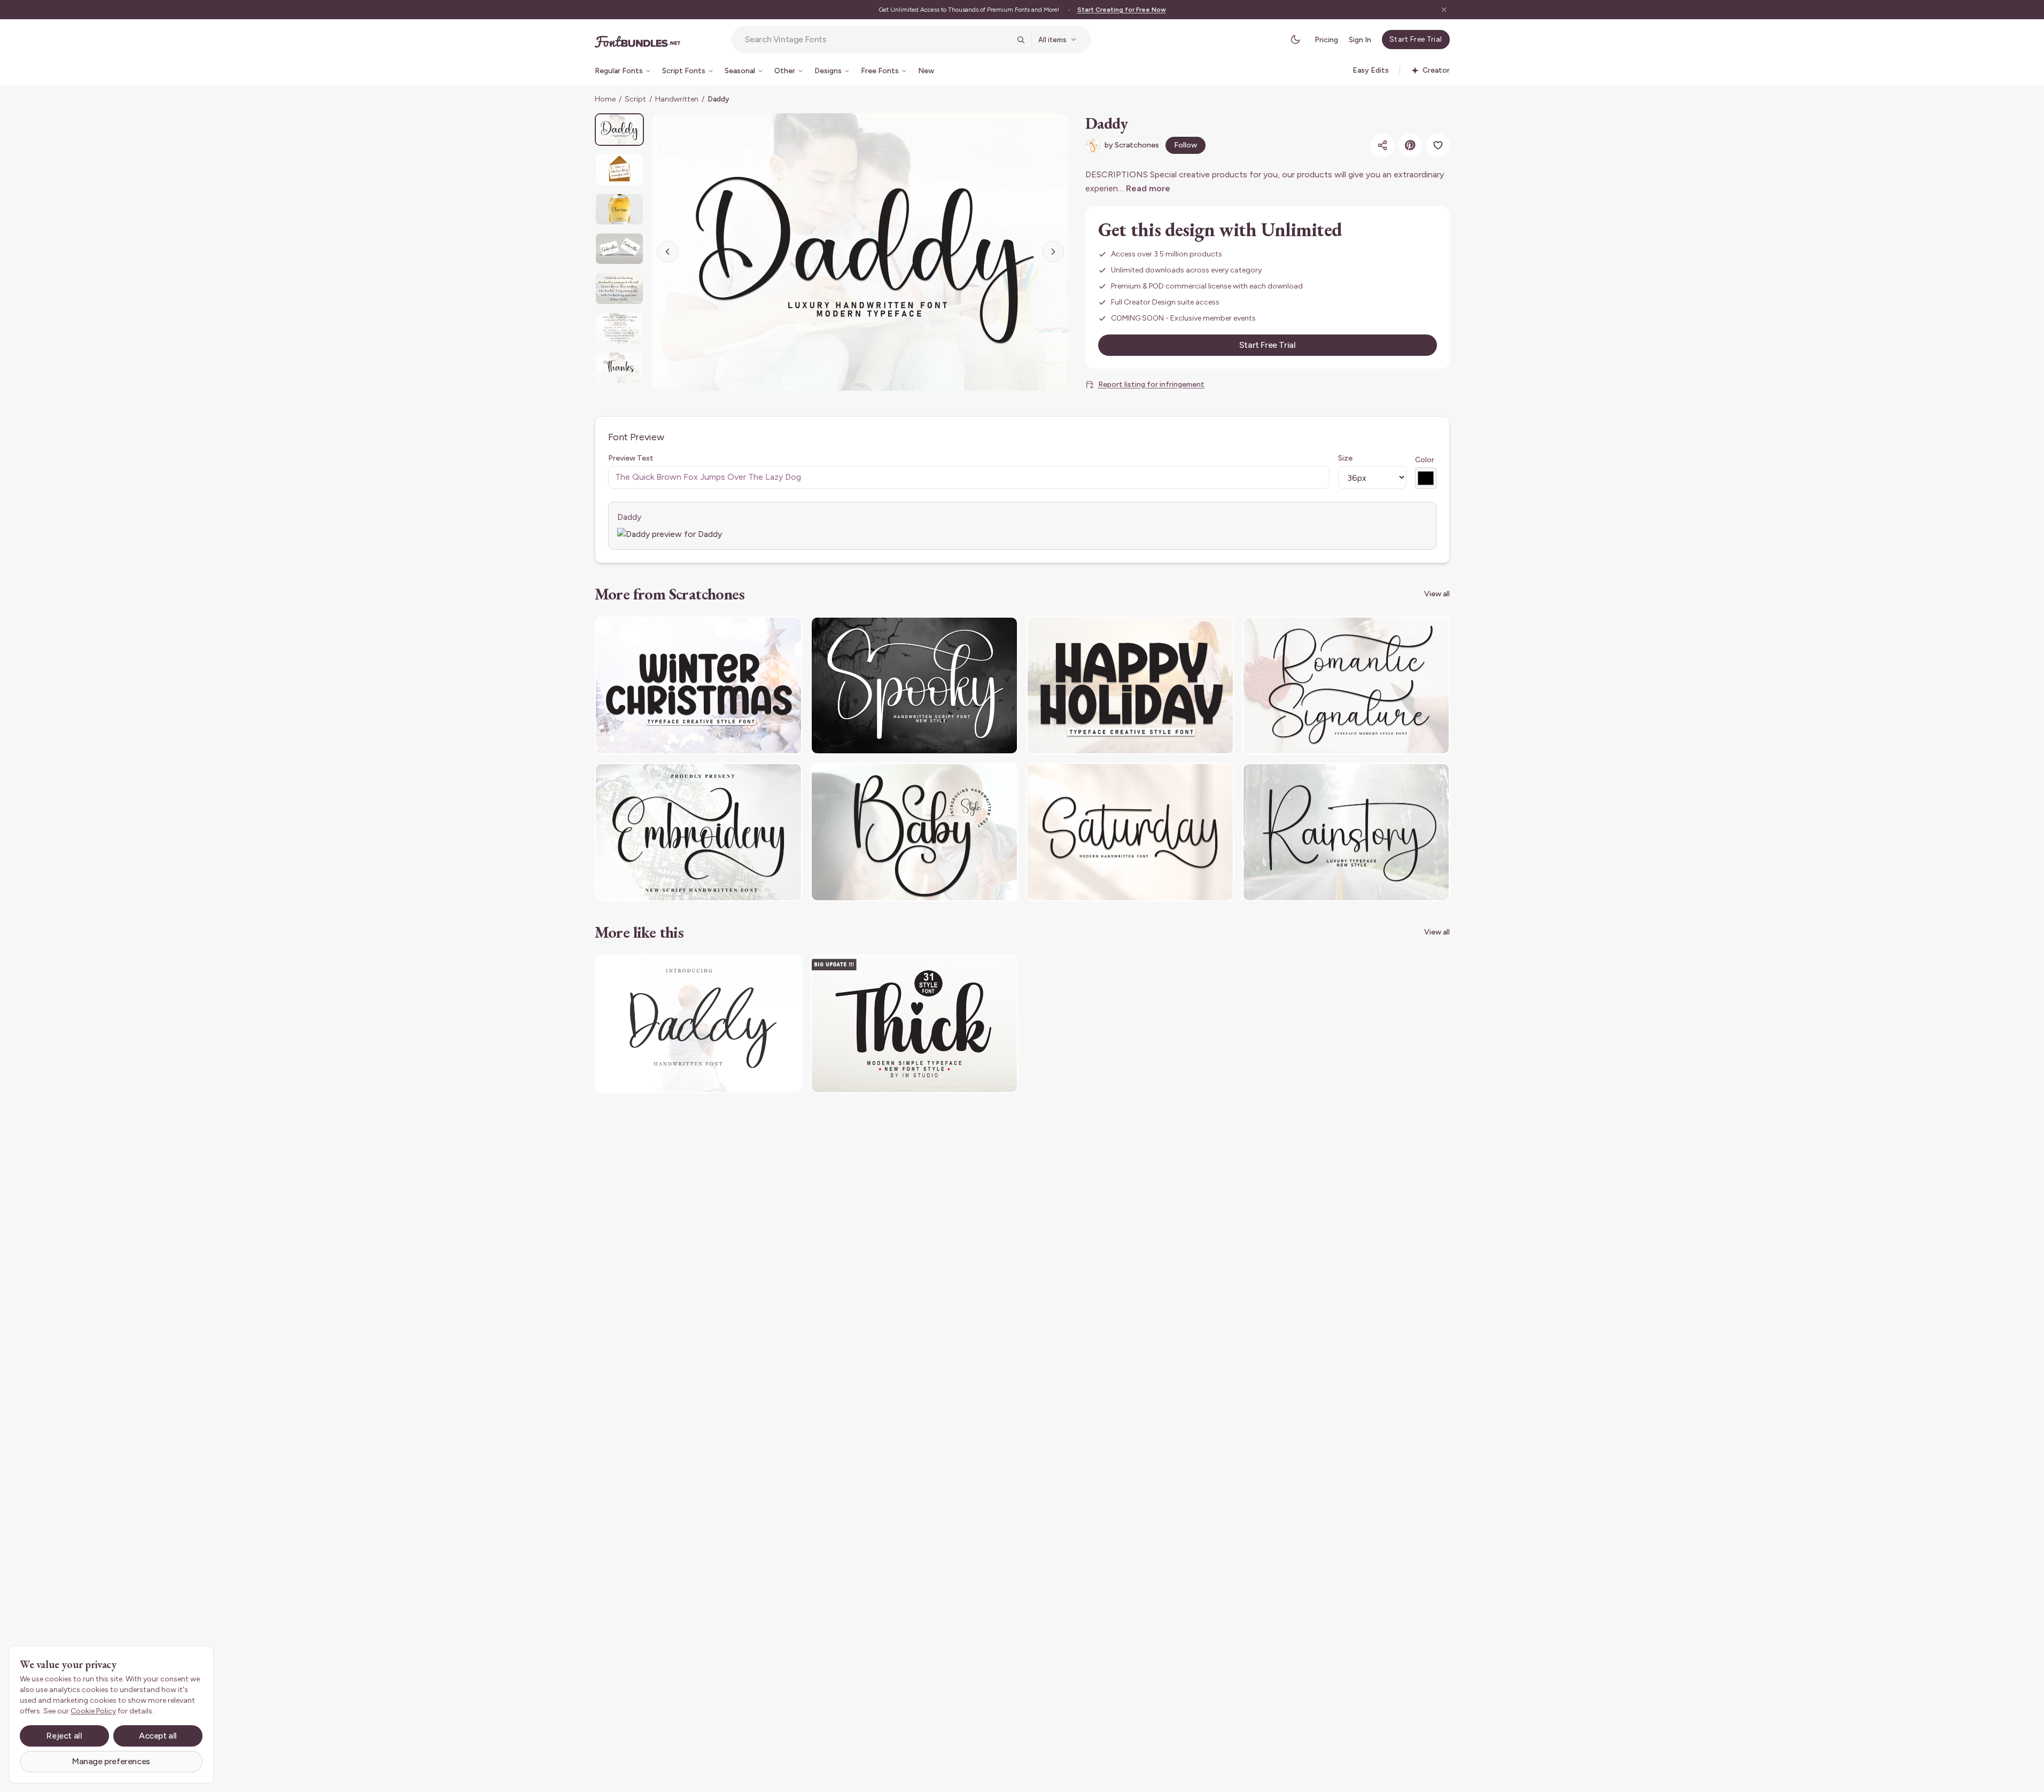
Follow (1186, 145)
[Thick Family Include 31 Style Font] (914, 1024)
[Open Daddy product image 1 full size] (860, 252)
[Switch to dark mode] (1295, 40)
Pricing (1326, 40)
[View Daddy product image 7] (619, 368)
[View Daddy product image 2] (619, 169)
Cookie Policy (93, 1711)
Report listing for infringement (1151, 384)
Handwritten (677, 99)
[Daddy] (698, 1024)
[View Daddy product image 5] (619, 288)
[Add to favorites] (1438, 145)
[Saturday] (1130, 832)
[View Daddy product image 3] (619, 209)
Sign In (1360, 40)
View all (1437, 594)
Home (605, 99)
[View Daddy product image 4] (619, 249)
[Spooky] (914, 686)
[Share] (1382, 145)
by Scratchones (1132, 145)
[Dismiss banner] (1444, 10)
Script (635, 99)
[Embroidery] (698, 832)
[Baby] (914, 832)
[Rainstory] (1346, 832)
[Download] (765, 632)
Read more (1148, 188)
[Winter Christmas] (698, 686)
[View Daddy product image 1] (619, 130)
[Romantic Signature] (1346, 686)
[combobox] (877, 40)
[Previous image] (667, 252)
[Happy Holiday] (1130, 686)
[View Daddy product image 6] (619, 328)
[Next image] (1053, 252)
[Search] (1021, 40)
